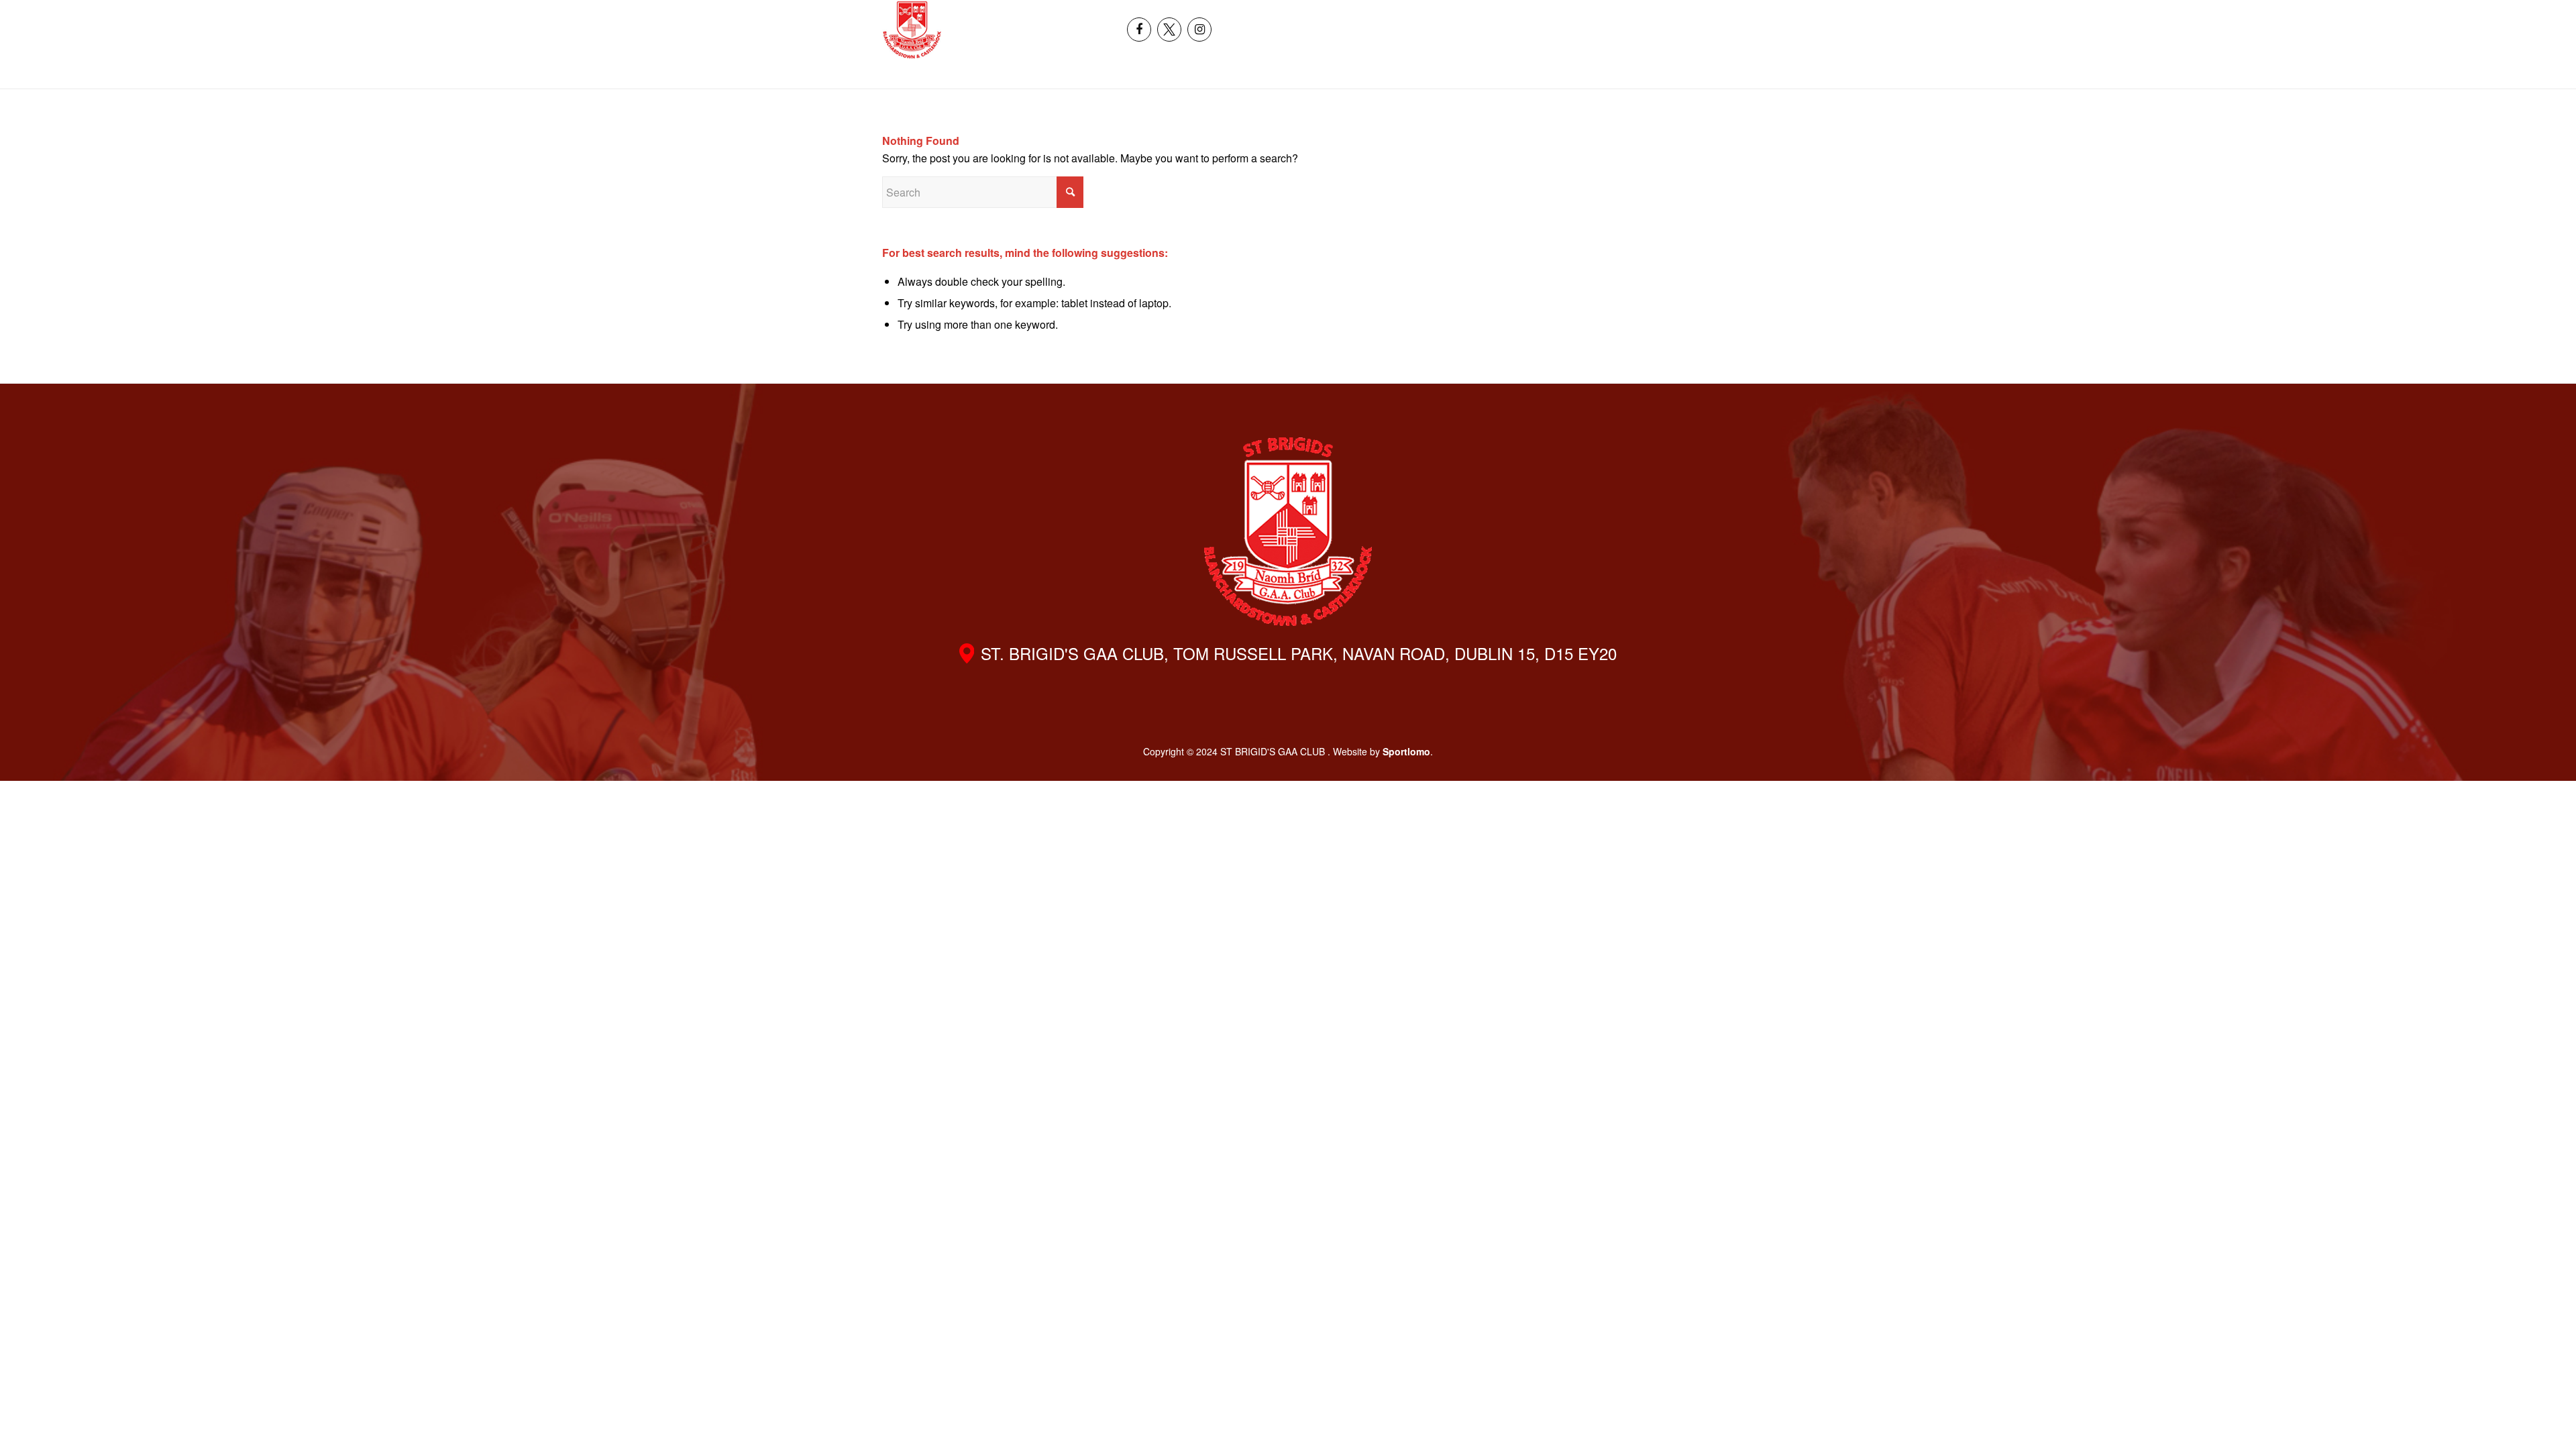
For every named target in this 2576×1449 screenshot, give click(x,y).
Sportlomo (1406, 751)
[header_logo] (912, 30)
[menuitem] (2301, 15)
